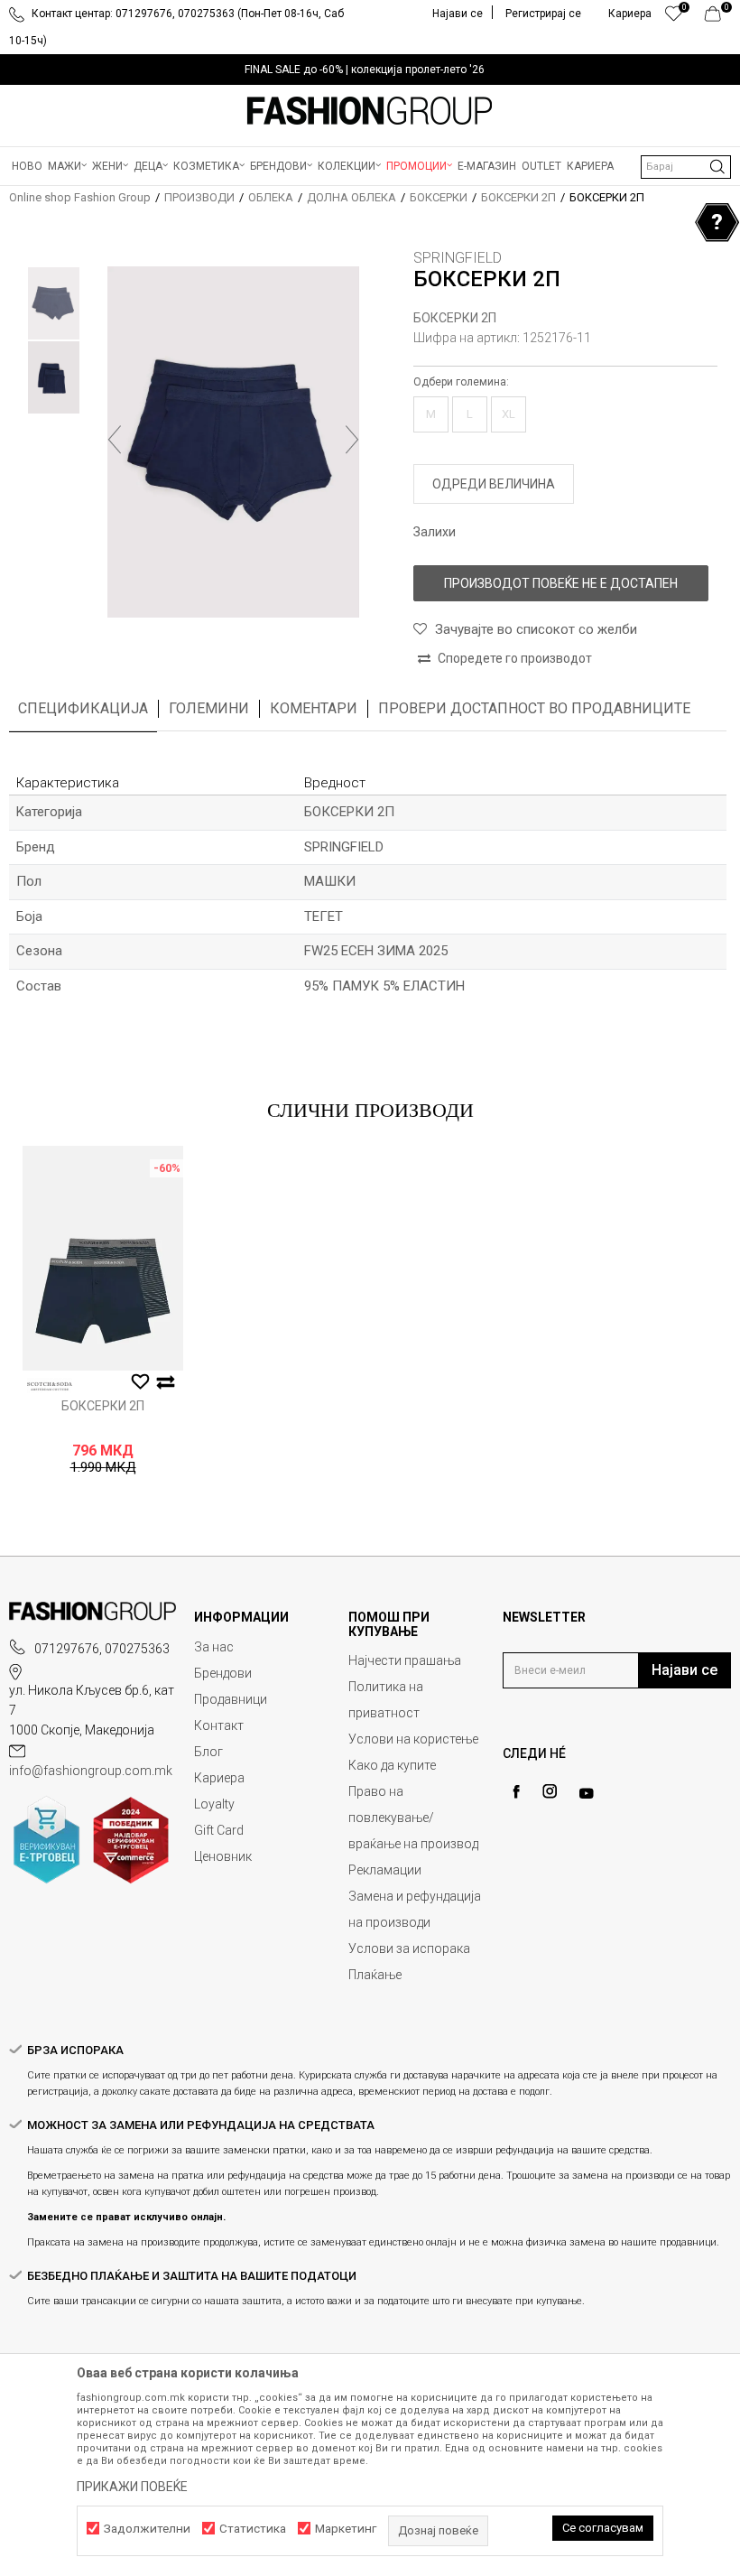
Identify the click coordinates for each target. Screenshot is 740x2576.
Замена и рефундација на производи (415, 1909)
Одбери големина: (461, 382)
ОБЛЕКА (271, 197)
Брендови (223, 1673)
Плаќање (375, 1975)
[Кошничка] (718, 18)
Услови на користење (413, 1739)
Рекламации (385, 1870)
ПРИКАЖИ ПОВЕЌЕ (132, 2487)
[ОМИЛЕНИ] (674, 18)
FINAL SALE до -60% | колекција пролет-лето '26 (365, 70)
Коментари (314, 708)
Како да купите (392, 1765)
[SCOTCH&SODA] (50, 1386)
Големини (209, 708)
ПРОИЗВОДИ (199, 197)
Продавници (231, 1699)
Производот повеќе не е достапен (561, 583)
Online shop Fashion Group (80, 197)
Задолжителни (147, 2529)
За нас (214, 1647)
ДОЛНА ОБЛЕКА (351, 197)
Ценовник (223, 1856)
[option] (370, 70)
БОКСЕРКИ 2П (518, 197)
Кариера (219, 1778)
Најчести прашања (405, 1660)
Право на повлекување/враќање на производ (413, 1818)
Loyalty (214, 1804)
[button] (686, 167)
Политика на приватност (386, 1700)
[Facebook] (516, 1792)
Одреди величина (494, 484)
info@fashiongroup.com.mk (91, 1771)
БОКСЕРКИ (439, 197)
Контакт (219, 1725)
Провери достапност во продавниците (534, 708)
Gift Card (219, 1830)
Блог (208, 1752)
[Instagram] (550, 1791)
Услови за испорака (409, 1948)
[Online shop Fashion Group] (370, 111)
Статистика (253, 2529)
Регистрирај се (543, 14)
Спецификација (83, 708)
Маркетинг (346, 2529)
